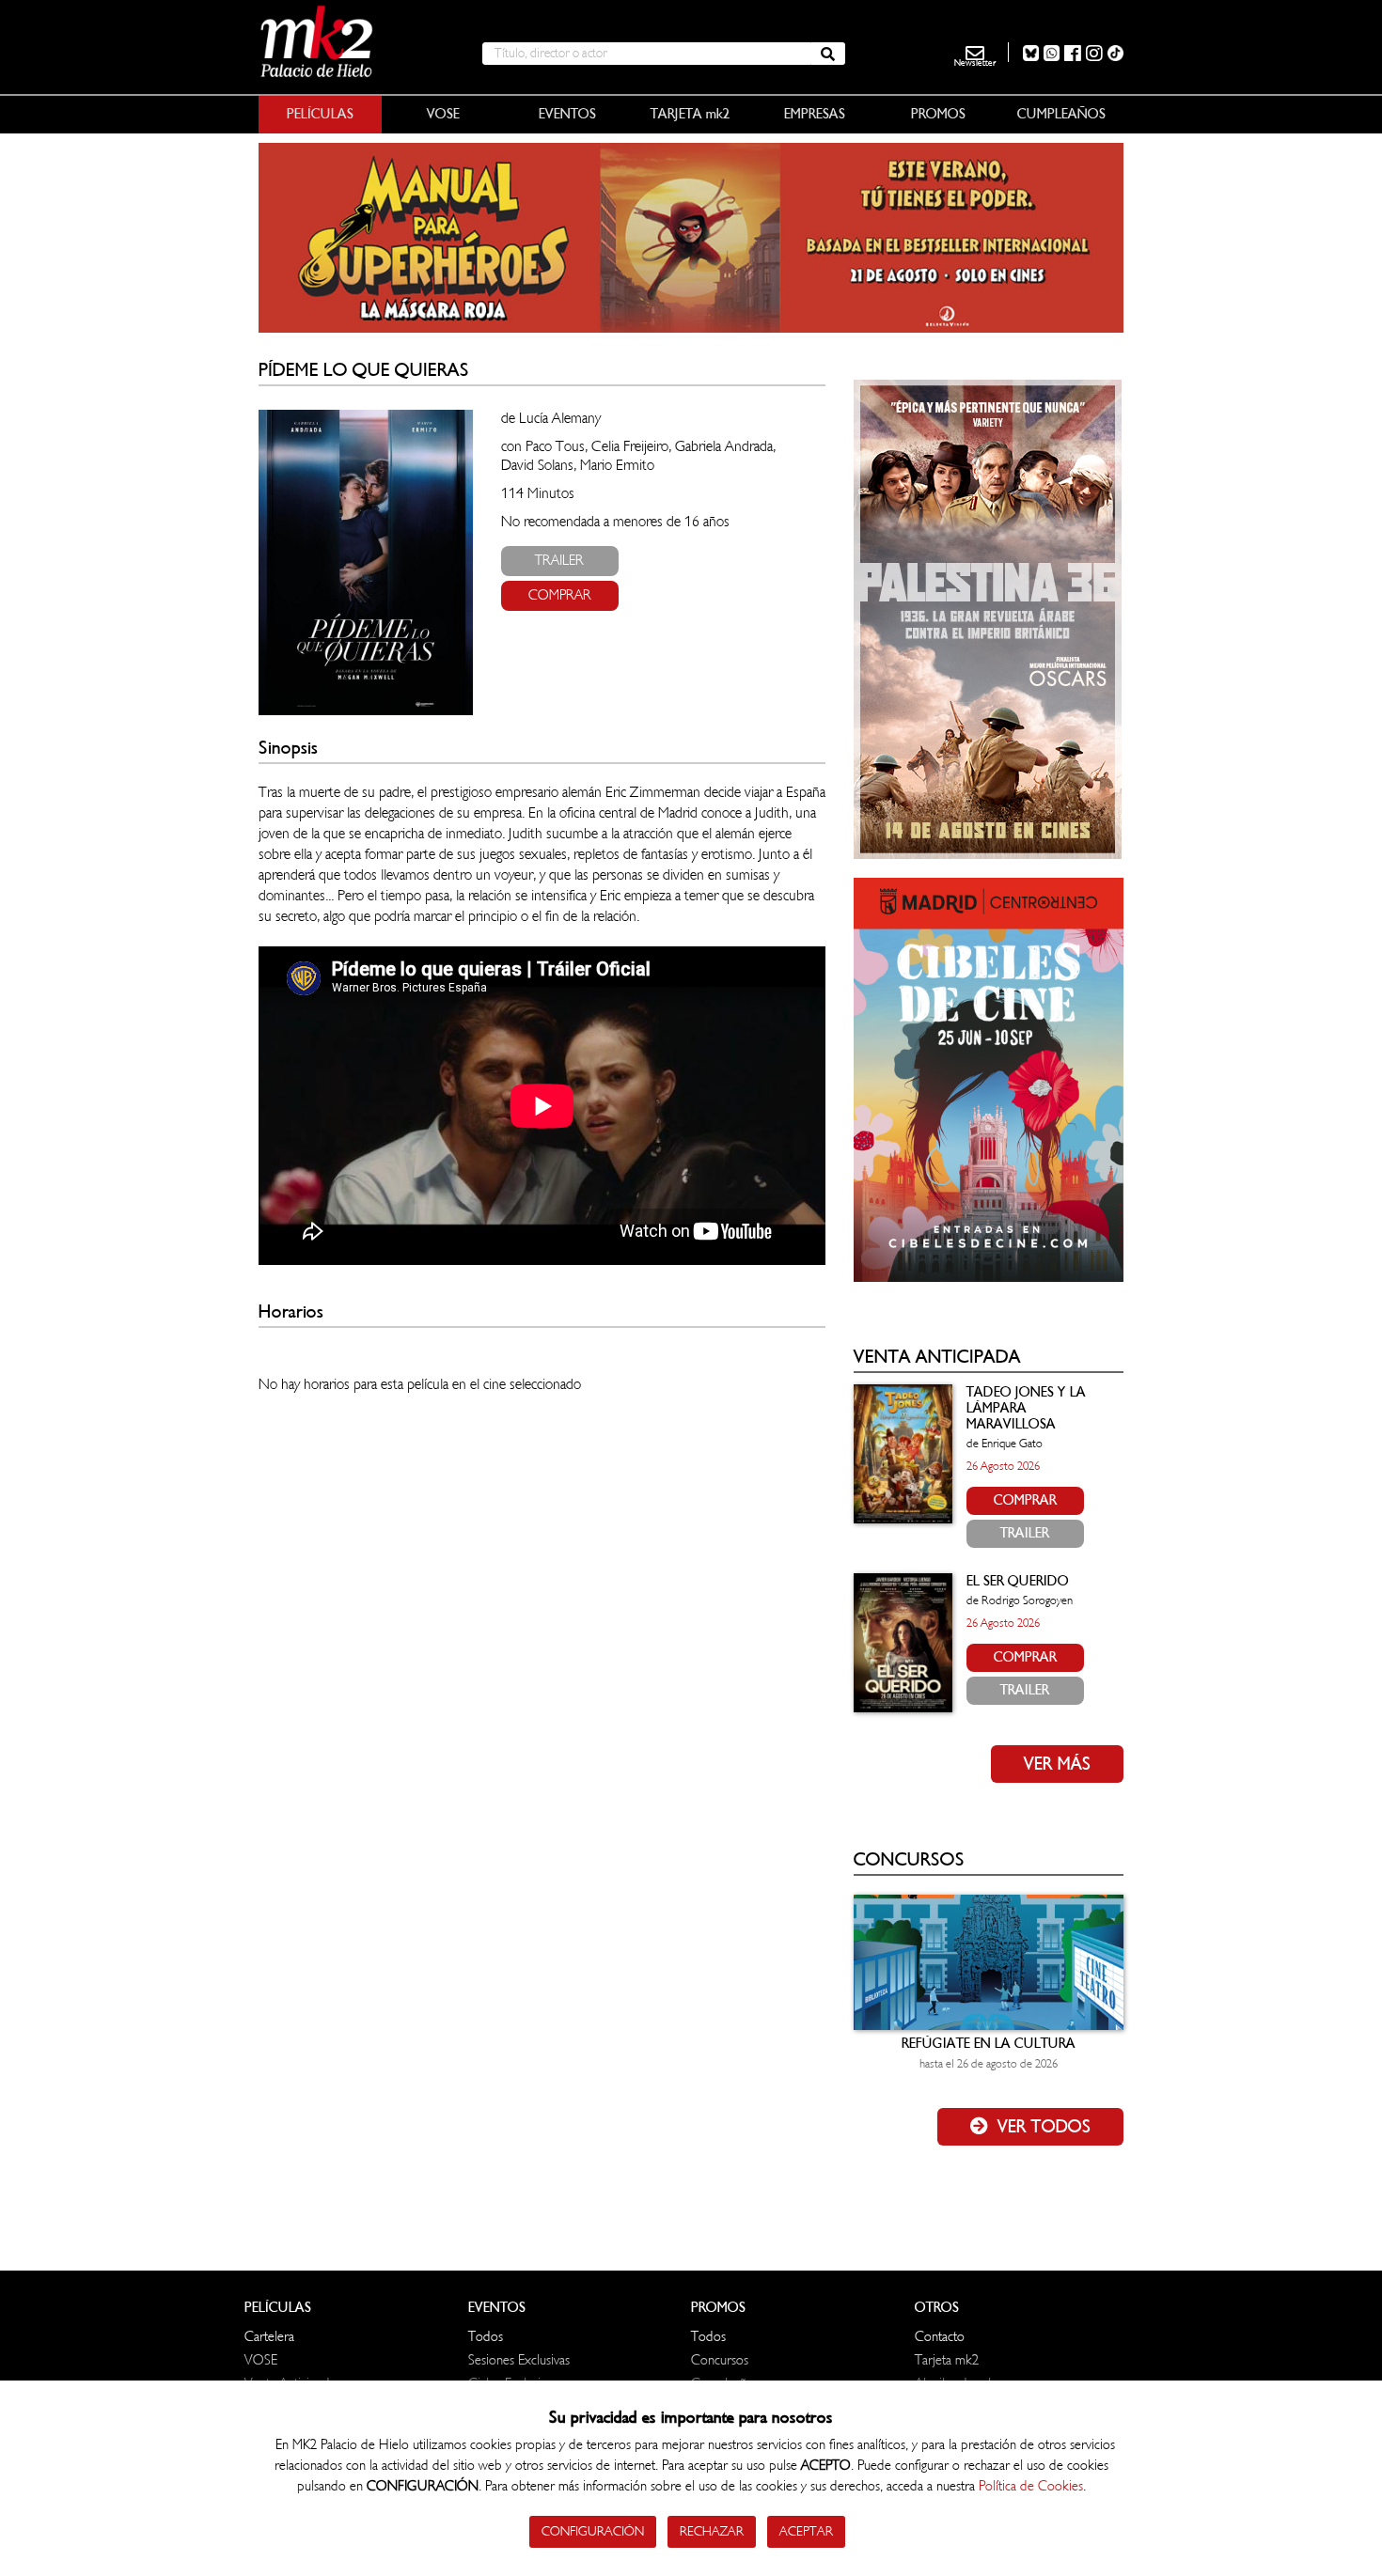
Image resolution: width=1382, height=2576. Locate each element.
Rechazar (712, 2531)
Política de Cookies (1031, 2486)
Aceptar (806, 2531)
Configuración (593, 2531)
